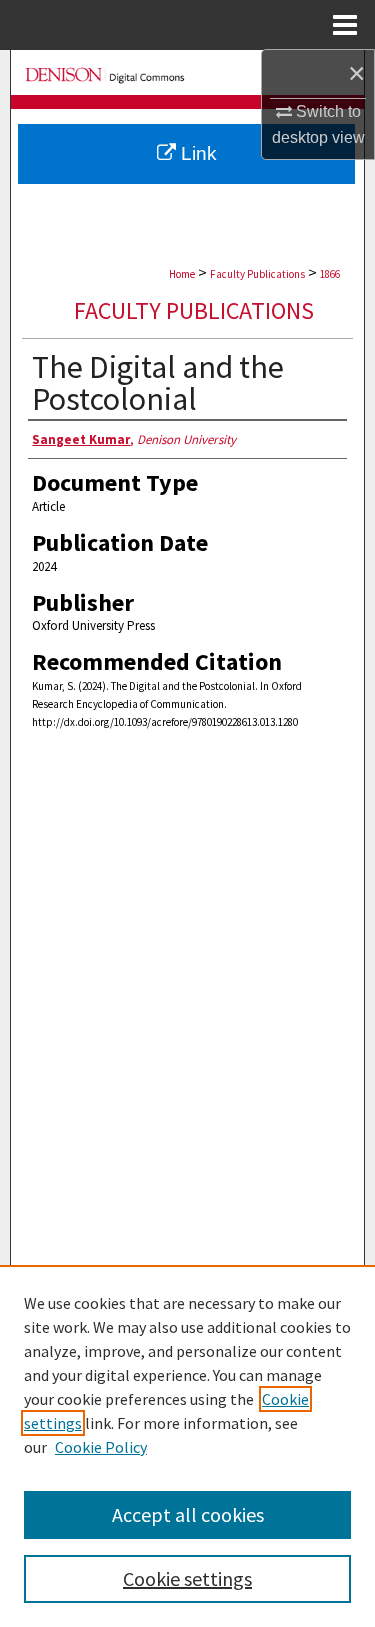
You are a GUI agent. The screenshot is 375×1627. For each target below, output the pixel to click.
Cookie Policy (101, 1447)
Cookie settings (187, 1578)
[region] (187, 1446)
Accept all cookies (188, 1514)
